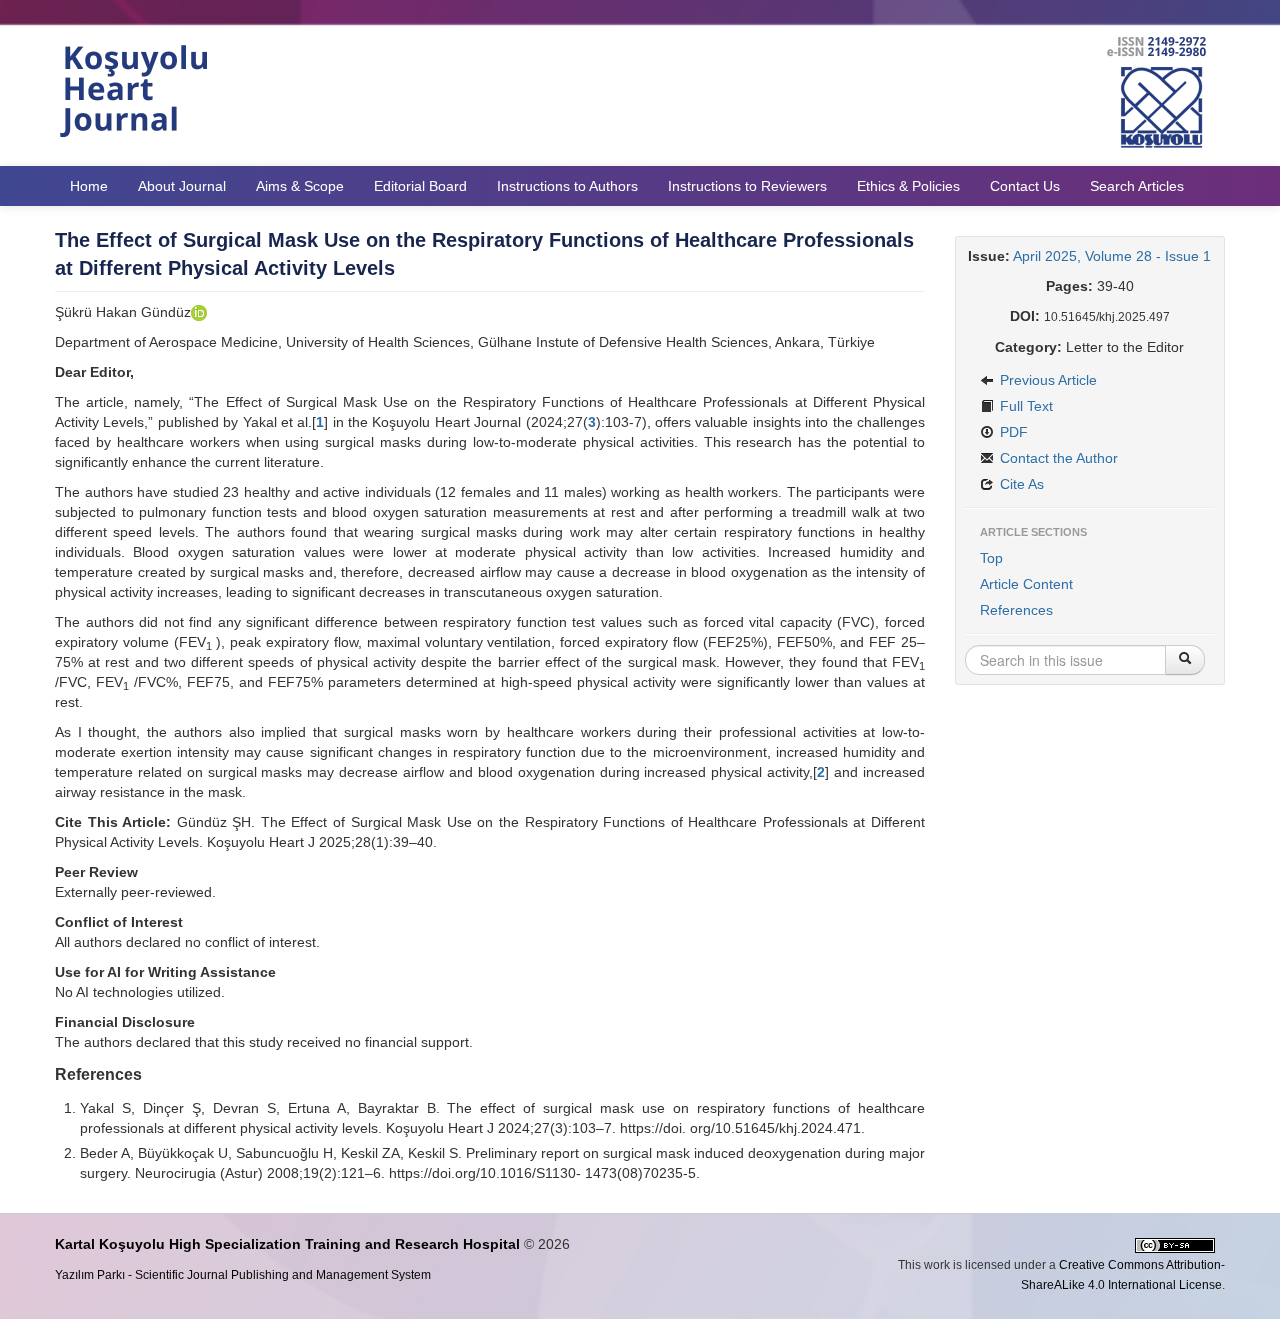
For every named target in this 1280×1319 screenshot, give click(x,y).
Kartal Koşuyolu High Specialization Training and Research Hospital (287, 1244)
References (1016, 610)
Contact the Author (1057, 458)
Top (991, 558)
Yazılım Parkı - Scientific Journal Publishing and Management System (243, 1275)
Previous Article (1046, 380)
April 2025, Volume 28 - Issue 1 (1112, 256)
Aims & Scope (300, 186)
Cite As (1020, 484)
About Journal (182, 186)
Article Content (1026, 584)
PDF (1012, 432)
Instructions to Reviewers (747, 186)
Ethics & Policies (908, 186)
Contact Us (1025, 186)
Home (89, 186)
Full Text (1024, 406)
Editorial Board (420, 186)
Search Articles (1137, 186)
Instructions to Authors (567, 186)
